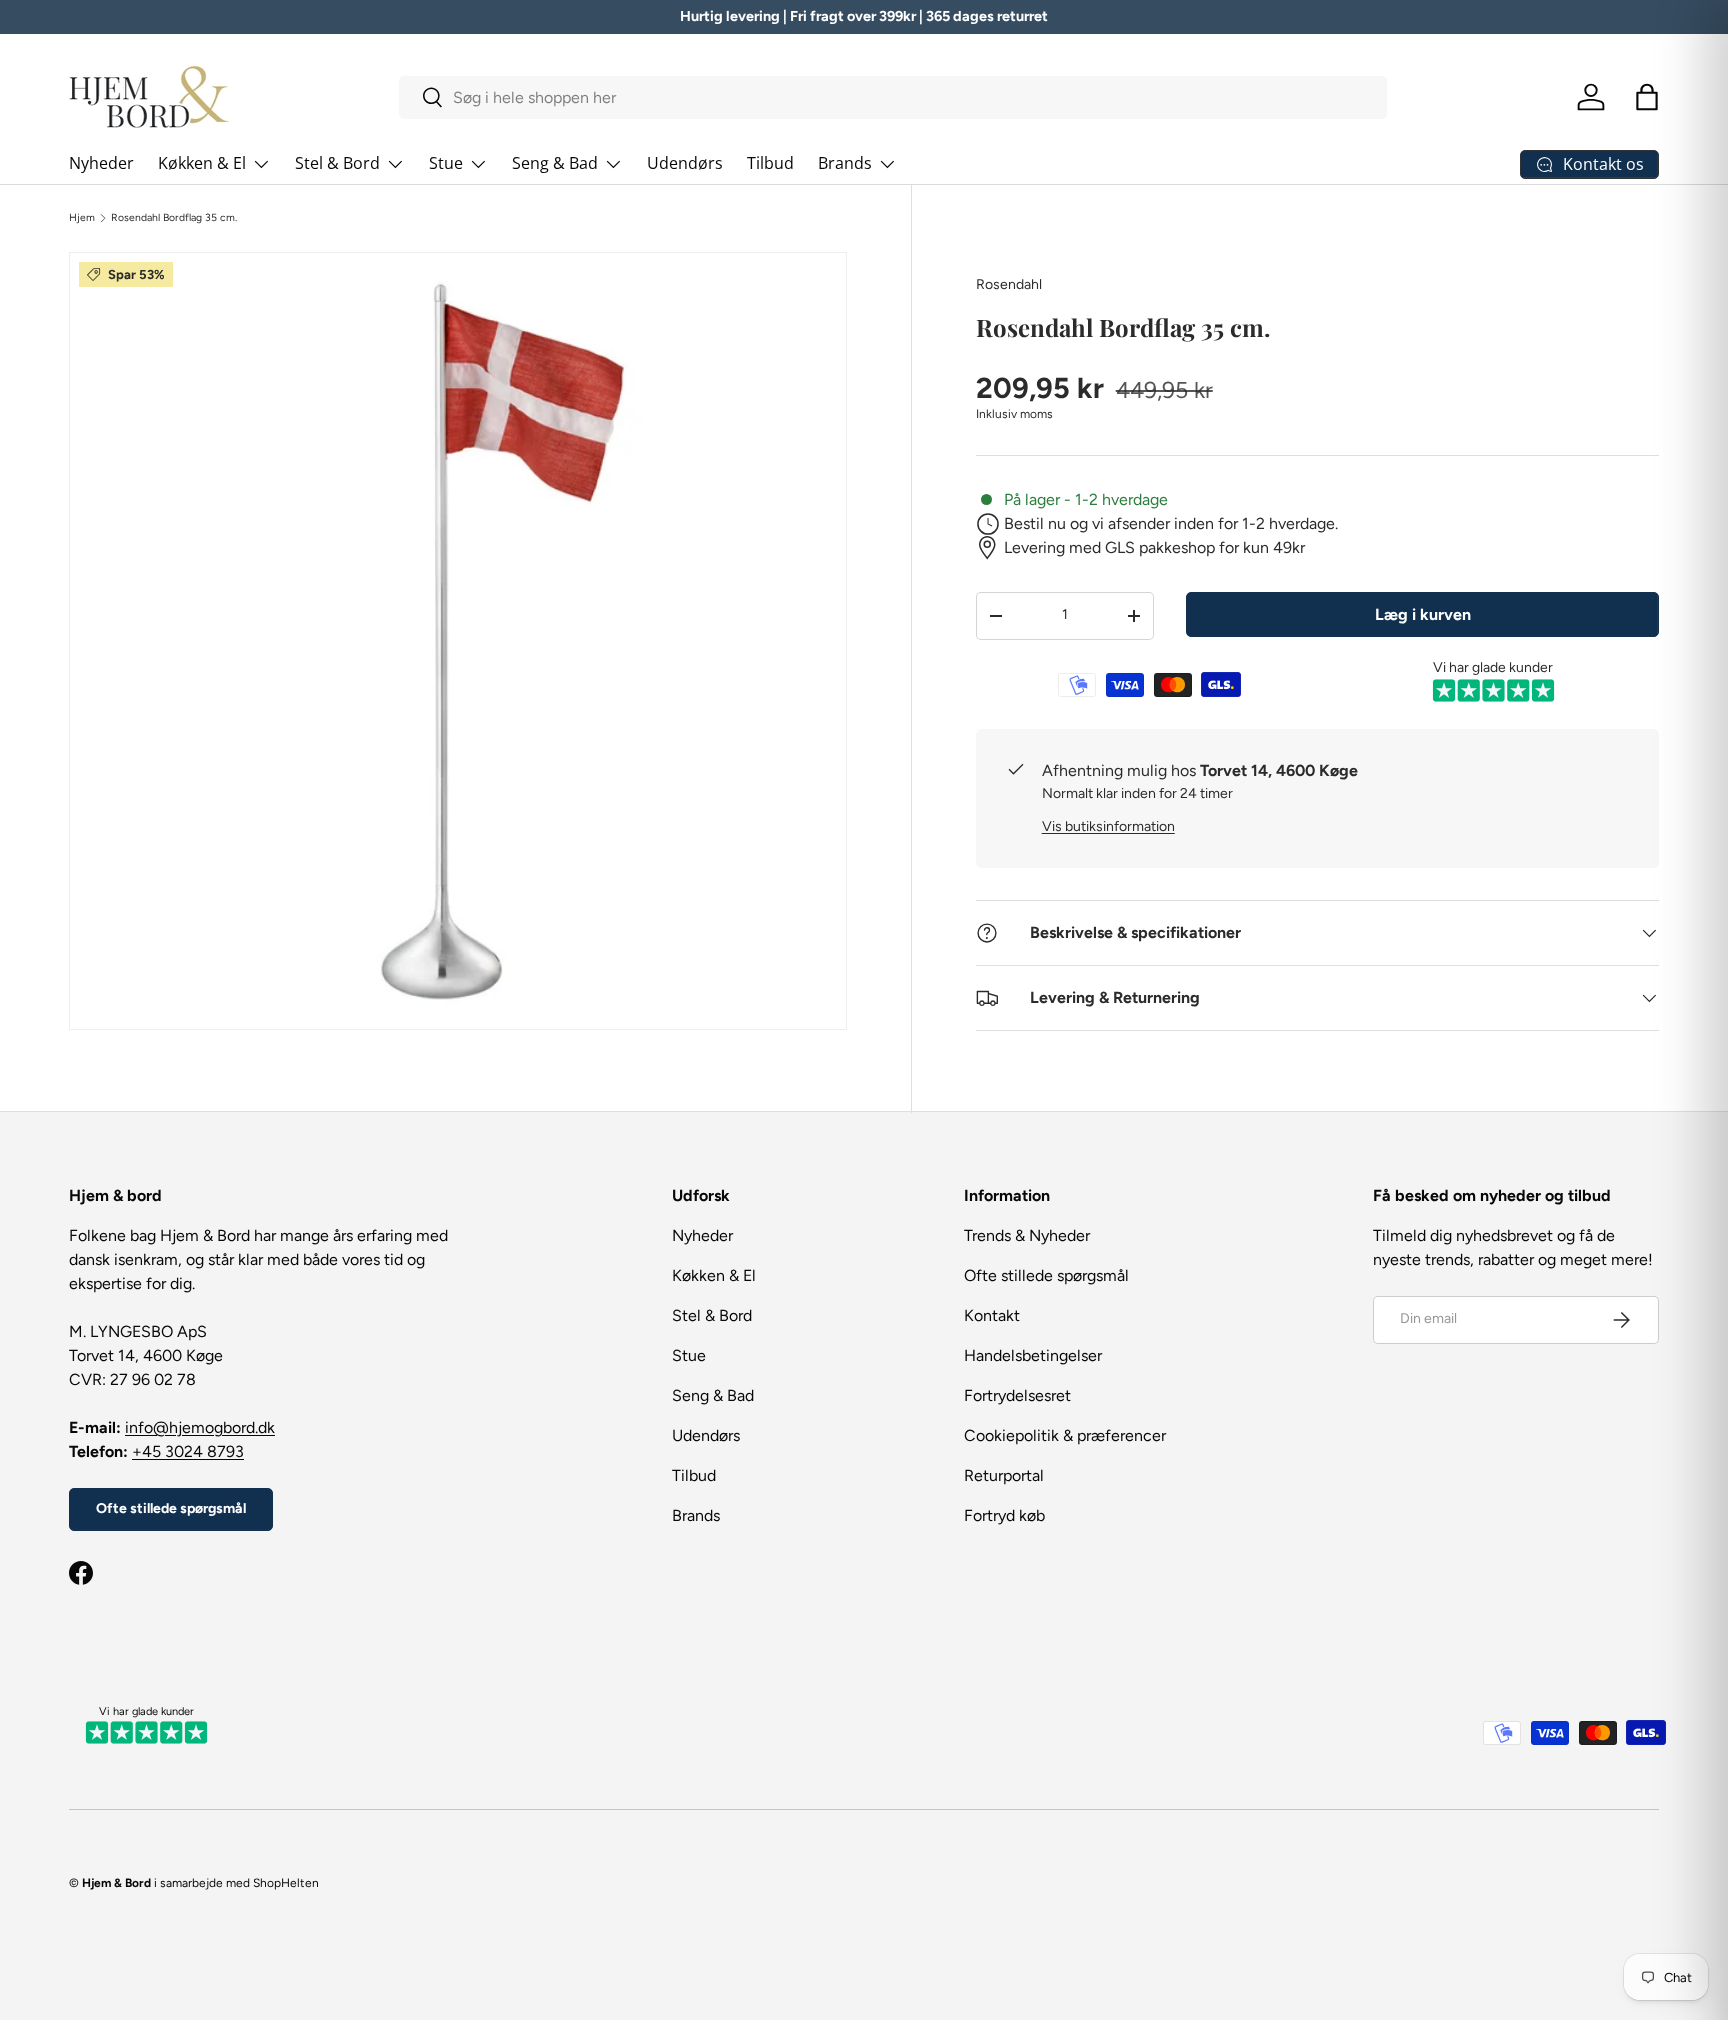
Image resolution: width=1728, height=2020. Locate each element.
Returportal (1004, 1475)
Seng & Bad (555, 163)
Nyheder (101, 163)
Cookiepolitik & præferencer (1065, 1435)
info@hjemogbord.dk (200, 1427)
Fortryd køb (1004, 1515)
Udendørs (685, 163)
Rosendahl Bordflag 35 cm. (174, 218)
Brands (845, 163)
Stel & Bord (337, 163)
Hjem (82, 218)
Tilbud (770, 163)
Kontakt (992, 1315)
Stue (446, 163)
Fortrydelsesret (1017, 1395)
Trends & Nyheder (1027, 1235)
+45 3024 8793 (188, 1451)
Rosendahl (1009, 284)
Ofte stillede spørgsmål (171, 1508)
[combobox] (893, 97)
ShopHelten (286, 1883)
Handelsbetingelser (1033, 1355)
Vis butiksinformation (1108, 826)
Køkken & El (202, 163)
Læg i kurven (1423, 614)
